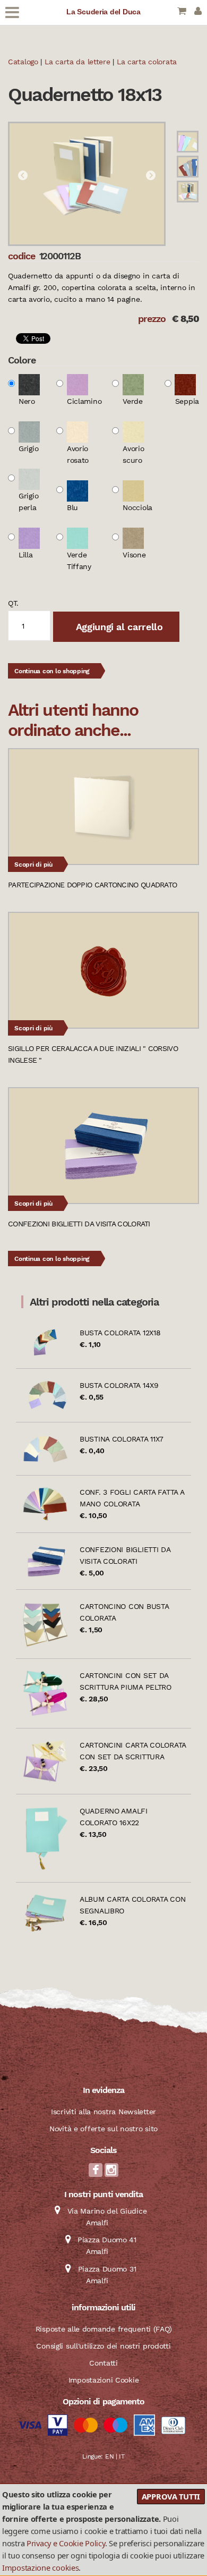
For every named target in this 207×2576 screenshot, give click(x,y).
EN (109, 2456)
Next (151, 176)
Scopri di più (33, 865)
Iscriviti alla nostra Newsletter (103, 2112)
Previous (23, 176)
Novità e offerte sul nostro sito (103, 2129)
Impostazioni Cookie (104, 2380)
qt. (13, 603)
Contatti (103, 2363)
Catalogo (23, 62)
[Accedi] (198, 12)
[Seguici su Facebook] (96, 2173)
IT (122, 2456)
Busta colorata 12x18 (120, 1333)
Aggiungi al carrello (118, 627)
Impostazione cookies (40, 2567)
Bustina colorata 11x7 (122, 1439)
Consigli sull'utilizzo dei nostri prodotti (103, 2346)
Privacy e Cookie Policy (66, 2543)
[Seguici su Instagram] (111, 2173)
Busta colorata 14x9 (119, 1385)
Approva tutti (171, 2496)
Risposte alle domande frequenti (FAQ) (104, 2329)
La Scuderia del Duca (103, 12)
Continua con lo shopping (52, 671)
